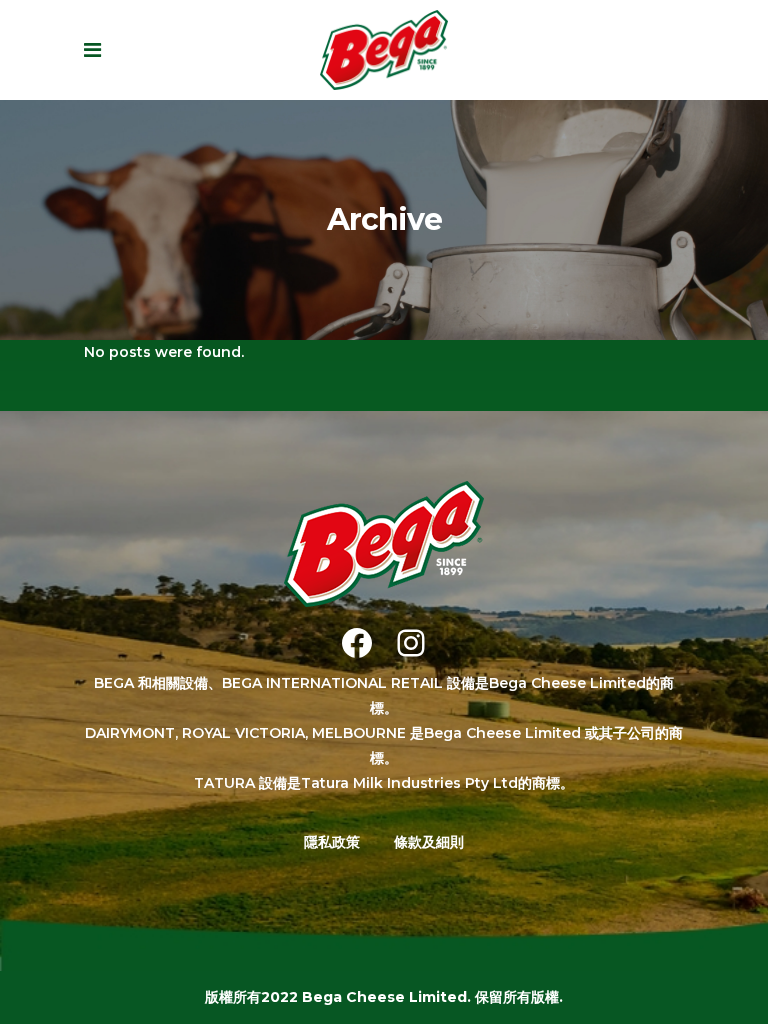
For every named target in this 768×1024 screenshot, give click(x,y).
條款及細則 (429, 842)
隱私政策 (332, 842)
